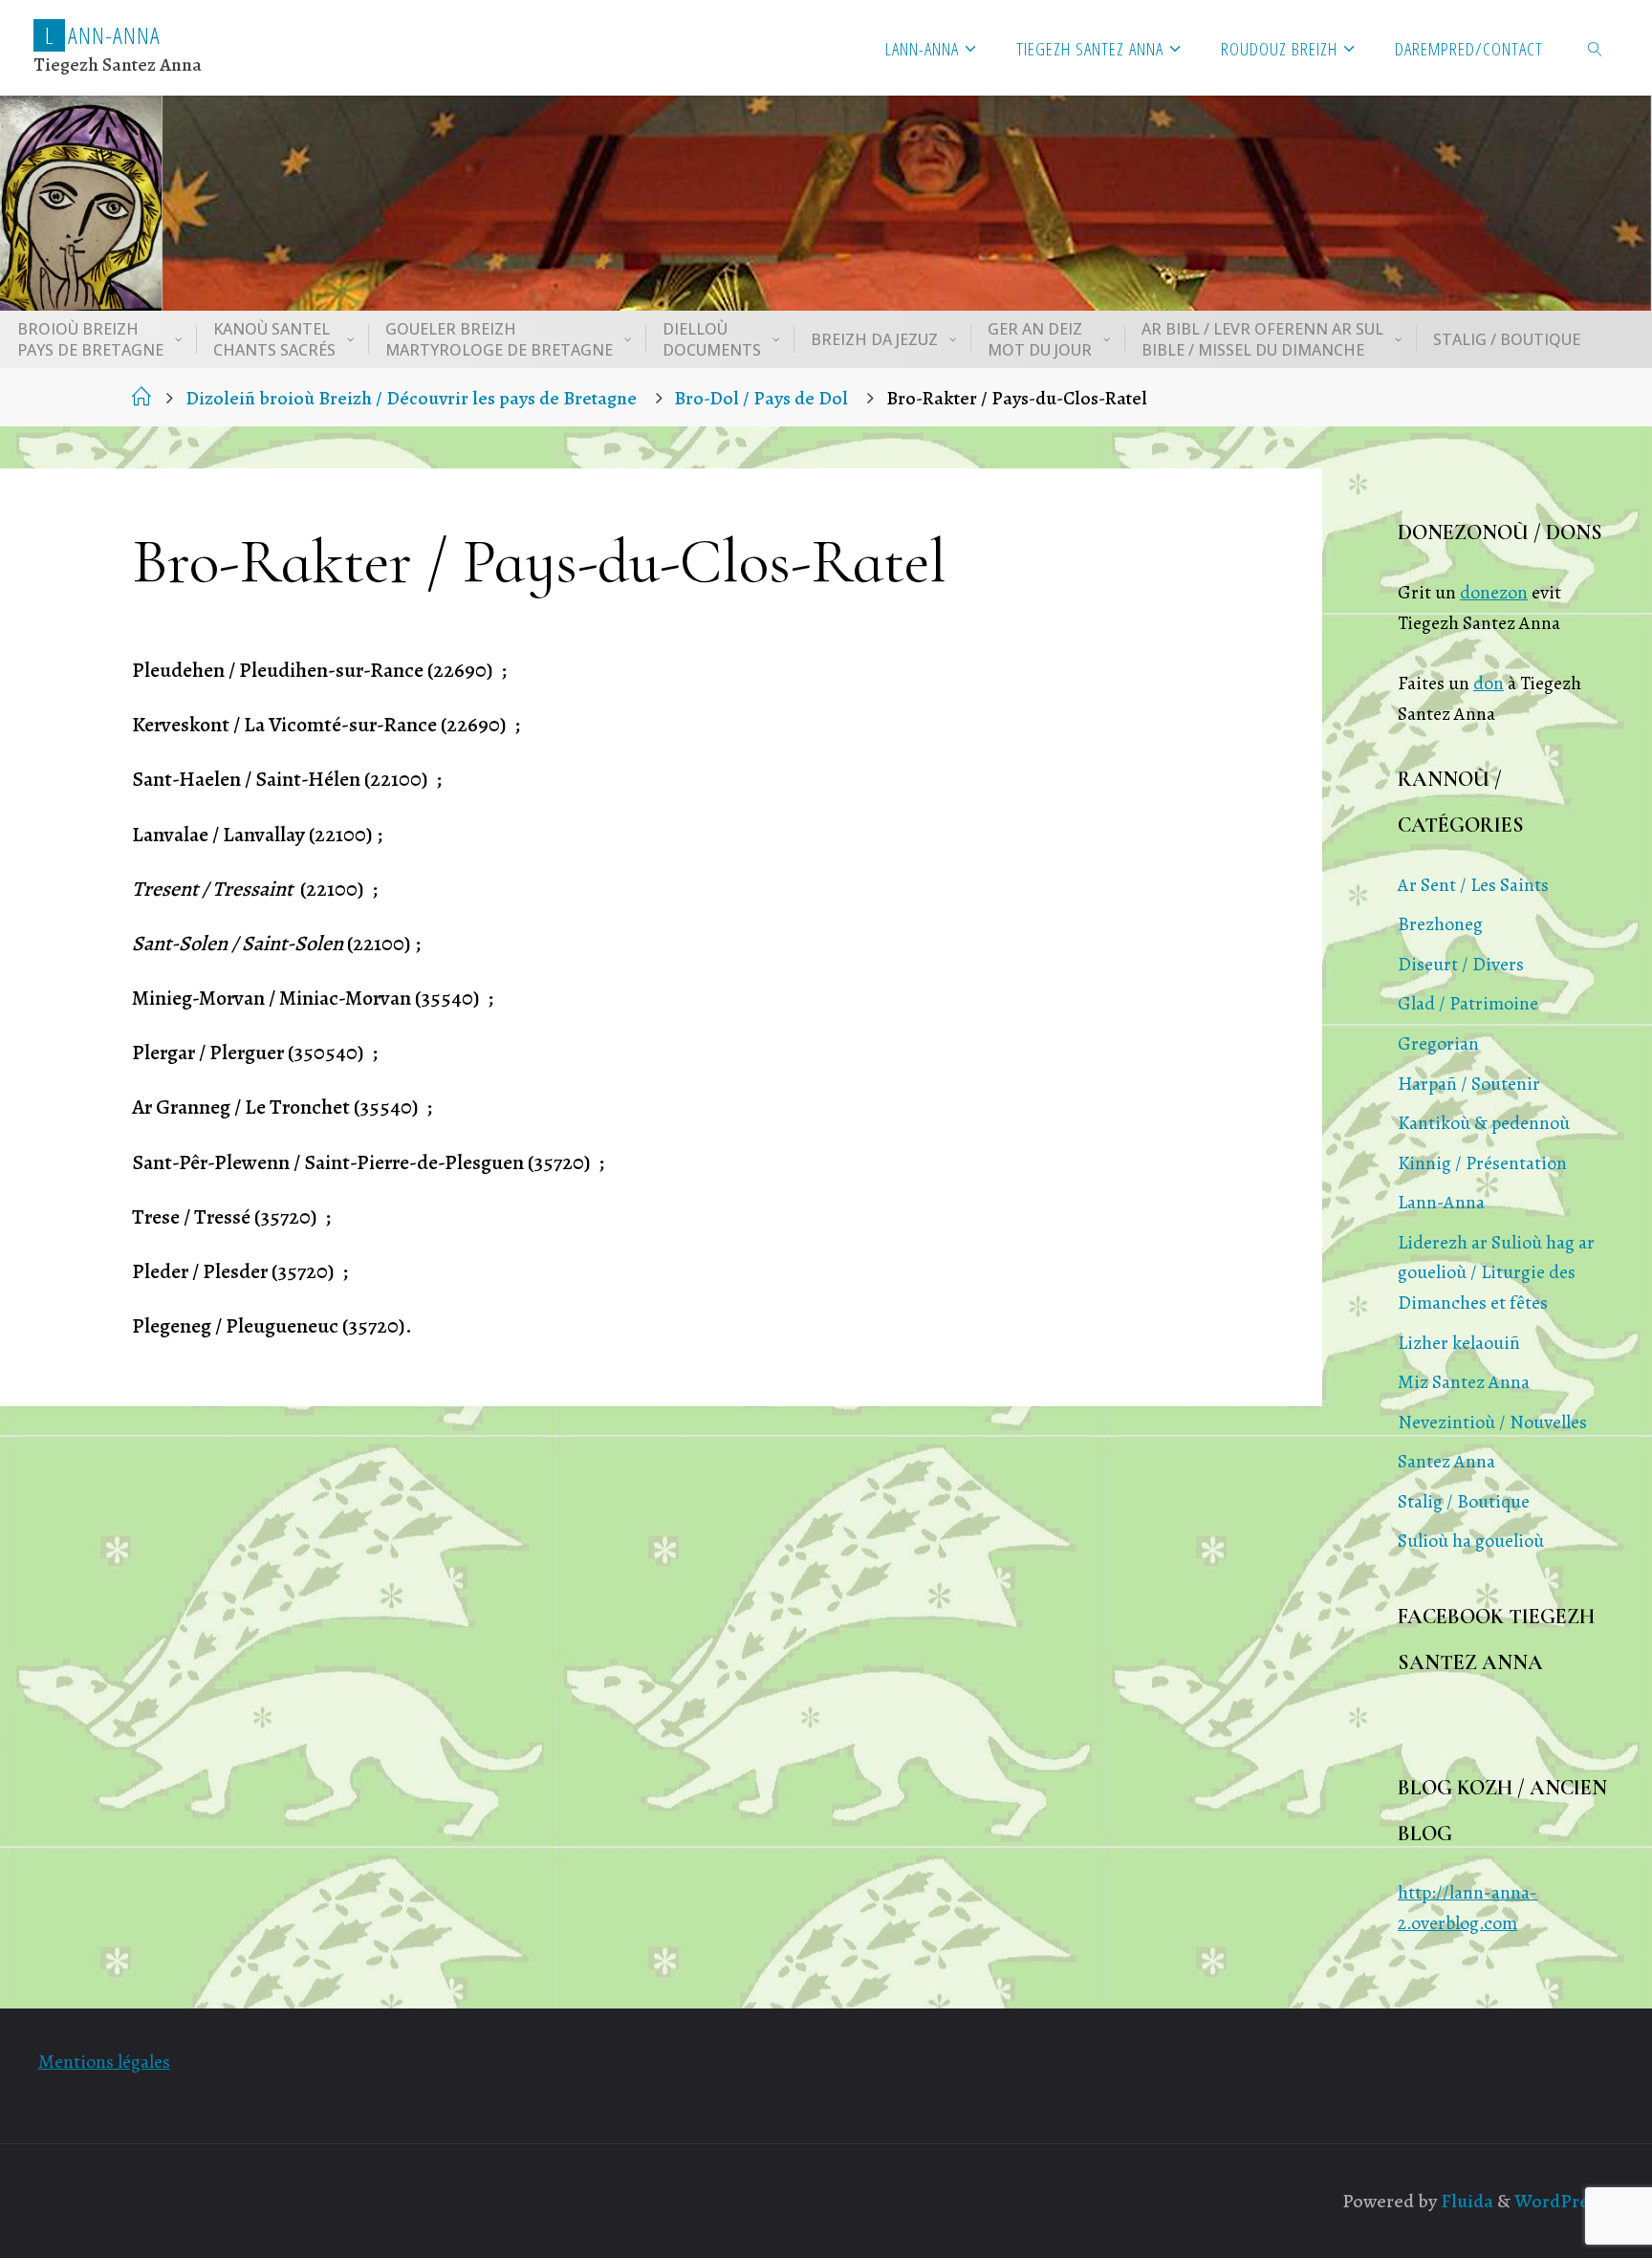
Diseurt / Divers (1461, 964)
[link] (1596, 48)
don (1489, 683)
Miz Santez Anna (1464, 1382)
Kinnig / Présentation (1482, 1163)
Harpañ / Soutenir (1469, 1084)
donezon (1494, 592)
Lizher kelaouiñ (1459, 1343)
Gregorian (1438, 1043)
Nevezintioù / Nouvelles (1492, 1422)
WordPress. (1562, 2201)
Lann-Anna (1441, 1202)
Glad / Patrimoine (1468, 1003)
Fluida (1465, 2201)
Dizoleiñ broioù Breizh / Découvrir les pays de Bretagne (411, 398)
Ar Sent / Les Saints (1473, 885)
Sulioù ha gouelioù (1471, 1541)
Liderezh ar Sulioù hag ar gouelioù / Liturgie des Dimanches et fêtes (1496, 1272)
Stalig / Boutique (1464, 1501)
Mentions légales (104, 2062)
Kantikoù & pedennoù (1484, 1123)
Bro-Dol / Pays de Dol (761, 398)
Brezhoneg (1440, 924)
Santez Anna (1446, 1461)
